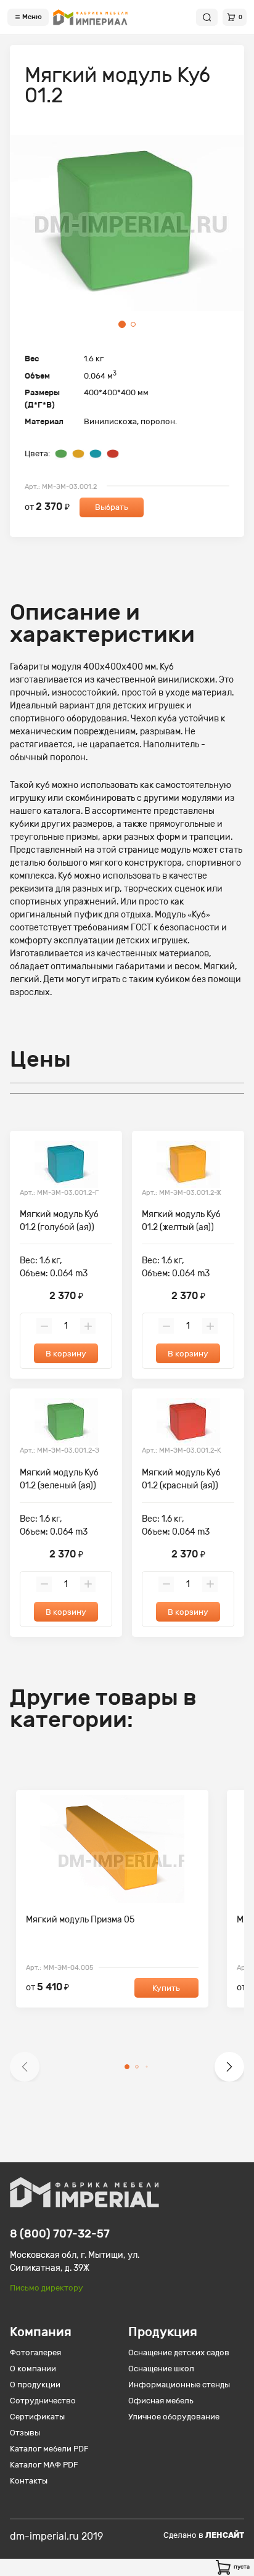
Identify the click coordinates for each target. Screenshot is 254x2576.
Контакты (29, 2481)
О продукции (35, 2385)
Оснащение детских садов (179, 2352)
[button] (25, 2067)
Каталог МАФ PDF (44, 2465)
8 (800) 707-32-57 (60, 2234)
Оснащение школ (161, 2369)
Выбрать (112, 507)
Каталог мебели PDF (49, 2449)
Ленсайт (225, 2535)
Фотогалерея (35, 2352)
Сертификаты (37, 2417)
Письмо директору (47, 2288)
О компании (33, 2369)
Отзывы (25, 2433)
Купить (166, 1988)
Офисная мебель (161, 2401)
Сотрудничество (43, 2401)
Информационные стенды (179, 2385)
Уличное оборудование (174, 2417)
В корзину (66, 1354)
